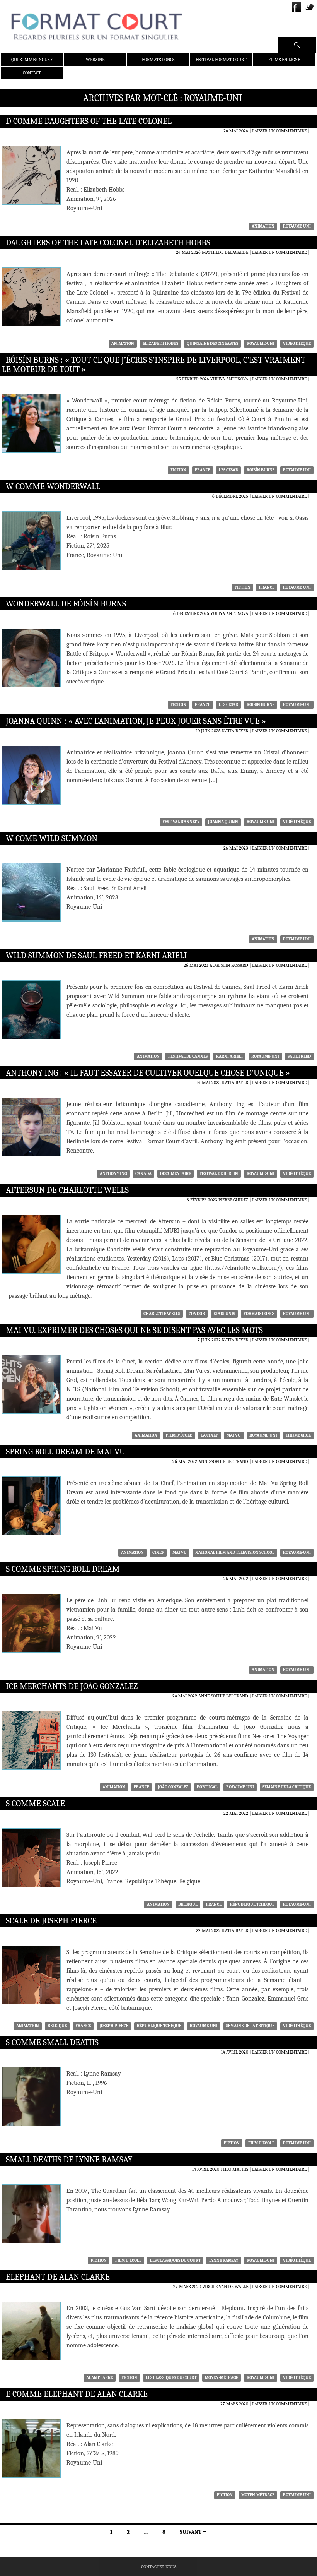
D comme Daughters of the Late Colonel (89, 121)
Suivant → (193, 2532)
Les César (228, 470)
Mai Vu (234, 1435)
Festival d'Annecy (181, 822)
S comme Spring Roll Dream (63, 1569)
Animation (263, 226)
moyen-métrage (222, 2378)
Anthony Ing (113, 1174)
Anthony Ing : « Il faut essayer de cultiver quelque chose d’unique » (148, 1073)
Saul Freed (299, 1056)
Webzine (95, 60)
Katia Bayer (235, 731)
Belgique (188, 1904)
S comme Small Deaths (52, 2042)
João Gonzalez (173, 1787)
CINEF (158, 1553)
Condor (197, 1314)
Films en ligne (284, 60)
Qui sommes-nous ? (32, 60)
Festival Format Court (221, 60)
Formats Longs (158, 60)
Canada (143, 1174)
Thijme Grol (298, 1435)
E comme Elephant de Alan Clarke (77, 2394)
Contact (32, 73)
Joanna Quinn (223, 822)
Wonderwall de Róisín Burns (66, 604)
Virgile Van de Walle (225, 2287)
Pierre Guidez (233, 1200)
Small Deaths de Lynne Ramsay (69, 2160)
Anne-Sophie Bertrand (223, 1461)
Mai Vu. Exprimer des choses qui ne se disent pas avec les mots (134, 1330)
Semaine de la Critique (287, 1787)
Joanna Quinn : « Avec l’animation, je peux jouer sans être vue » (136, 721)
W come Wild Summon (52, 838)
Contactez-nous (159, 2567)
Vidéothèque (297, 343)
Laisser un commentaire (279, 131)
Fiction (178, 470)
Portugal (207, 1787)
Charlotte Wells (162, 1314)
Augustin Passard (229, 965)
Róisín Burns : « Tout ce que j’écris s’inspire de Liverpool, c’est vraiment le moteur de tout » (154, 365)
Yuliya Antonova (229, 379)
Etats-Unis (224, 1314)
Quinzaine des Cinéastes (212, 343)
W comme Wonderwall (53, 486)
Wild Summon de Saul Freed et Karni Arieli (96, 956)
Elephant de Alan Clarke (58, 2277)
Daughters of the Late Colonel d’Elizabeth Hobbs (108, 243)
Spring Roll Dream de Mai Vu (66, 1452)
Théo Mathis (234, 2169)
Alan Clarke (100, 2378)
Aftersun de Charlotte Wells (67, 1190)
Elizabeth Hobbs (160, 343)
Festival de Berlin (219, 1174)
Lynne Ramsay (224, 2260)
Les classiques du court (175, 2260)
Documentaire (176, 1174)
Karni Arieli (229, 1056)
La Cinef (209, 1435)
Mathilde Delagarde (225, 252)
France (203, 470)
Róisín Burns (261, 470)
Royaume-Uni (297, 226)
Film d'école (179, 1435)
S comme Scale (35, 1804)
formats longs (259, 1314)
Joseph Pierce (114, 2026)
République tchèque (252, 1904)
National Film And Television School (235, 1553)
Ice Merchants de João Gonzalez (72, 1686)
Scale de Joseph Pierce (51, 1921)
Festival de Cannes (188, 1056)
